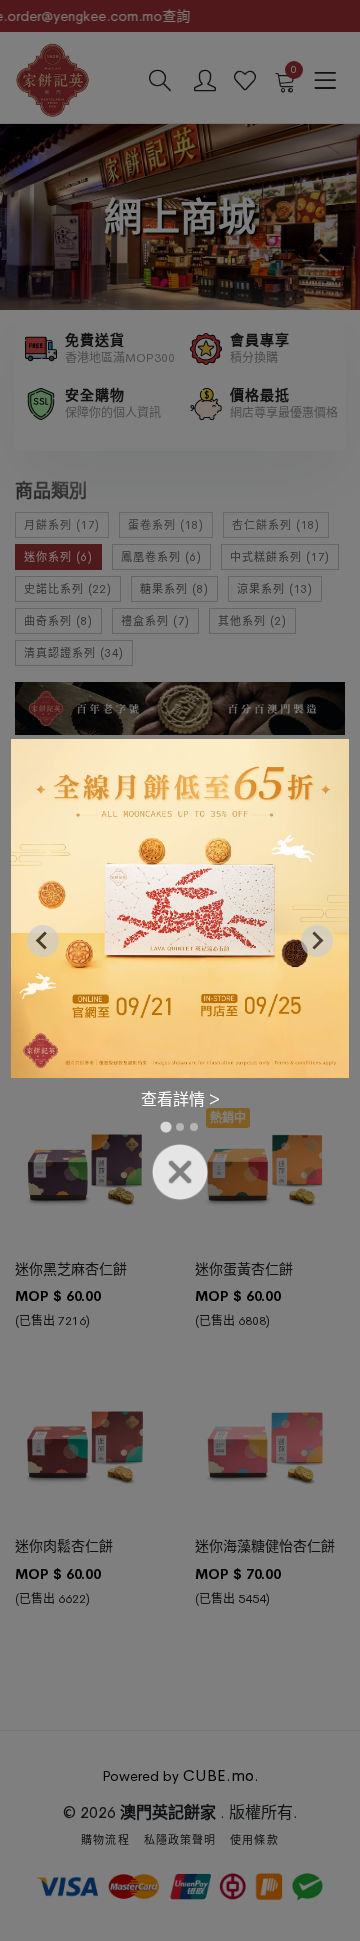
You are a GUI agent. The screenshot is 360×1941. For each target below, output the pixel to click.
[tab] (166, 1127)
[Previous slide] (43, 941)
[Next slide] (317, 941)
